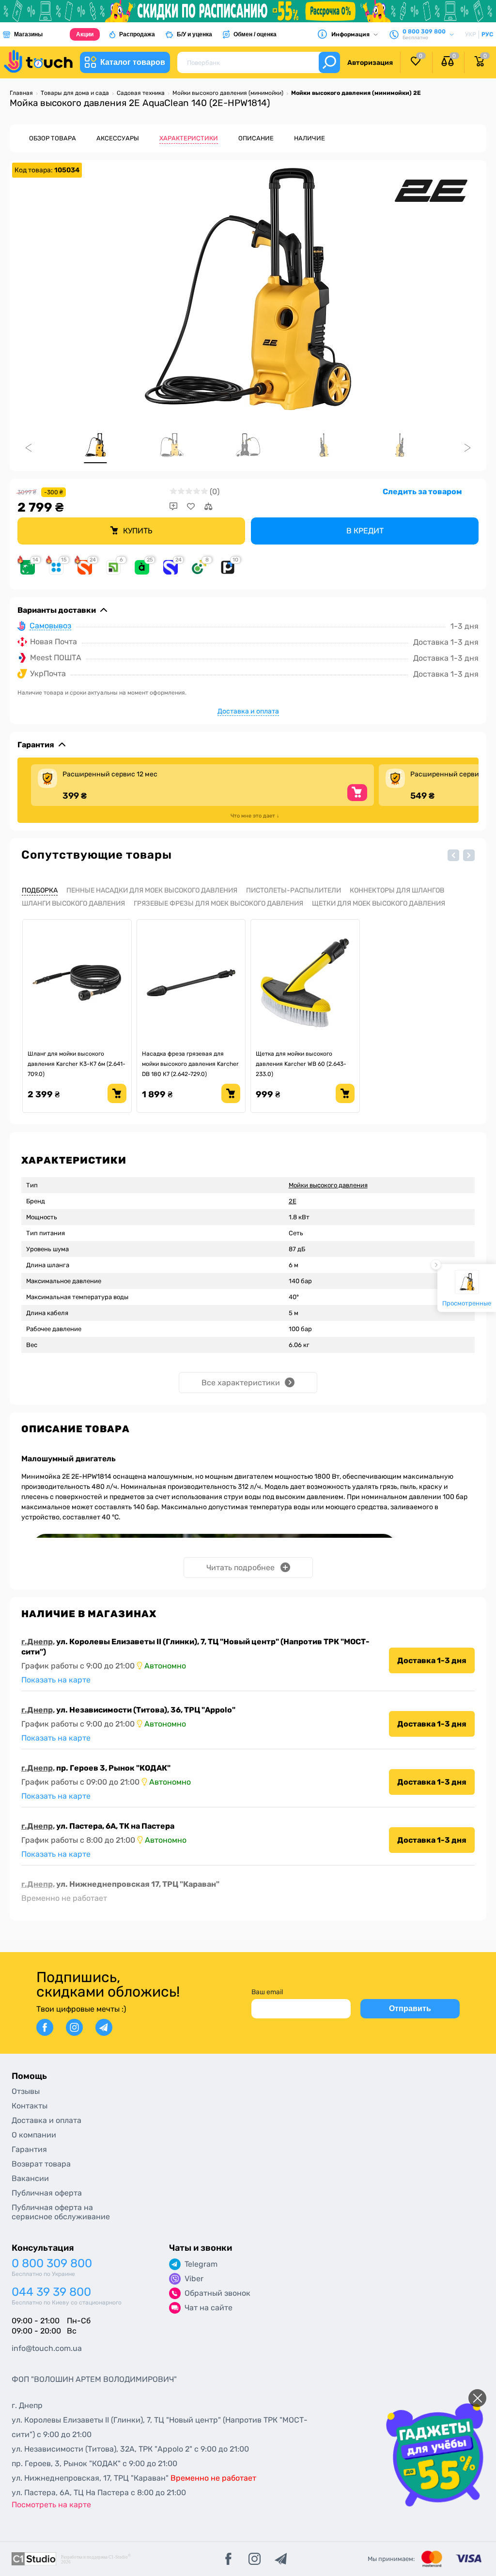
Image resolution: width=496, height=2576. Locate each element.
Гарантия (29, 2149)
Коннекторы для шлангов (397, 890)
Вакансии (30, 2178)
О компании (34, 2135)
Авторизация (370, 63)
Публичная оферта (47, 2193)
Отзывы (26, 2091)
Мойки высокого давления (328, 1185)
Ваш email (267, 1992)
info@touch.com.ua (47, 2348)
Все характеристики (241, 1383)
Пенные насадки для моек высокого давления (152, 890)
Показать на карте (56, 1680)
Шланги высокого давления (73, 903)
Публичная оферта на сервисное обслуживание (61, 2212)
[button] (453, 855)
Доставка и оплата (248, 711)
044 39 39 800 (51, 2292)
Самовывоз (50, 626)
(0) (215, 492)
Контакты (30, 2106)
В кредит (365, 531)
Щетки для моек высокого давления (379, 903)
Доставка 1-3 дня (432, 1660)
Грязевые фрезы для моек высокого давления (218, 903)
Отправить (410, 2008)
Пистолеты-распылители (294, 890)
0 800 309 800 (52, 2264)
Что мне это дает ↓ (255, 816)
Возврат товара (41, 2164)
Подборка (40, 890)
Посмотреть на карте (51, 2505)
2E (293, 1201)
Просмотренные (467, 1303)
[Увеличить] (248, 289)
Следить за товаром (422, 492)
